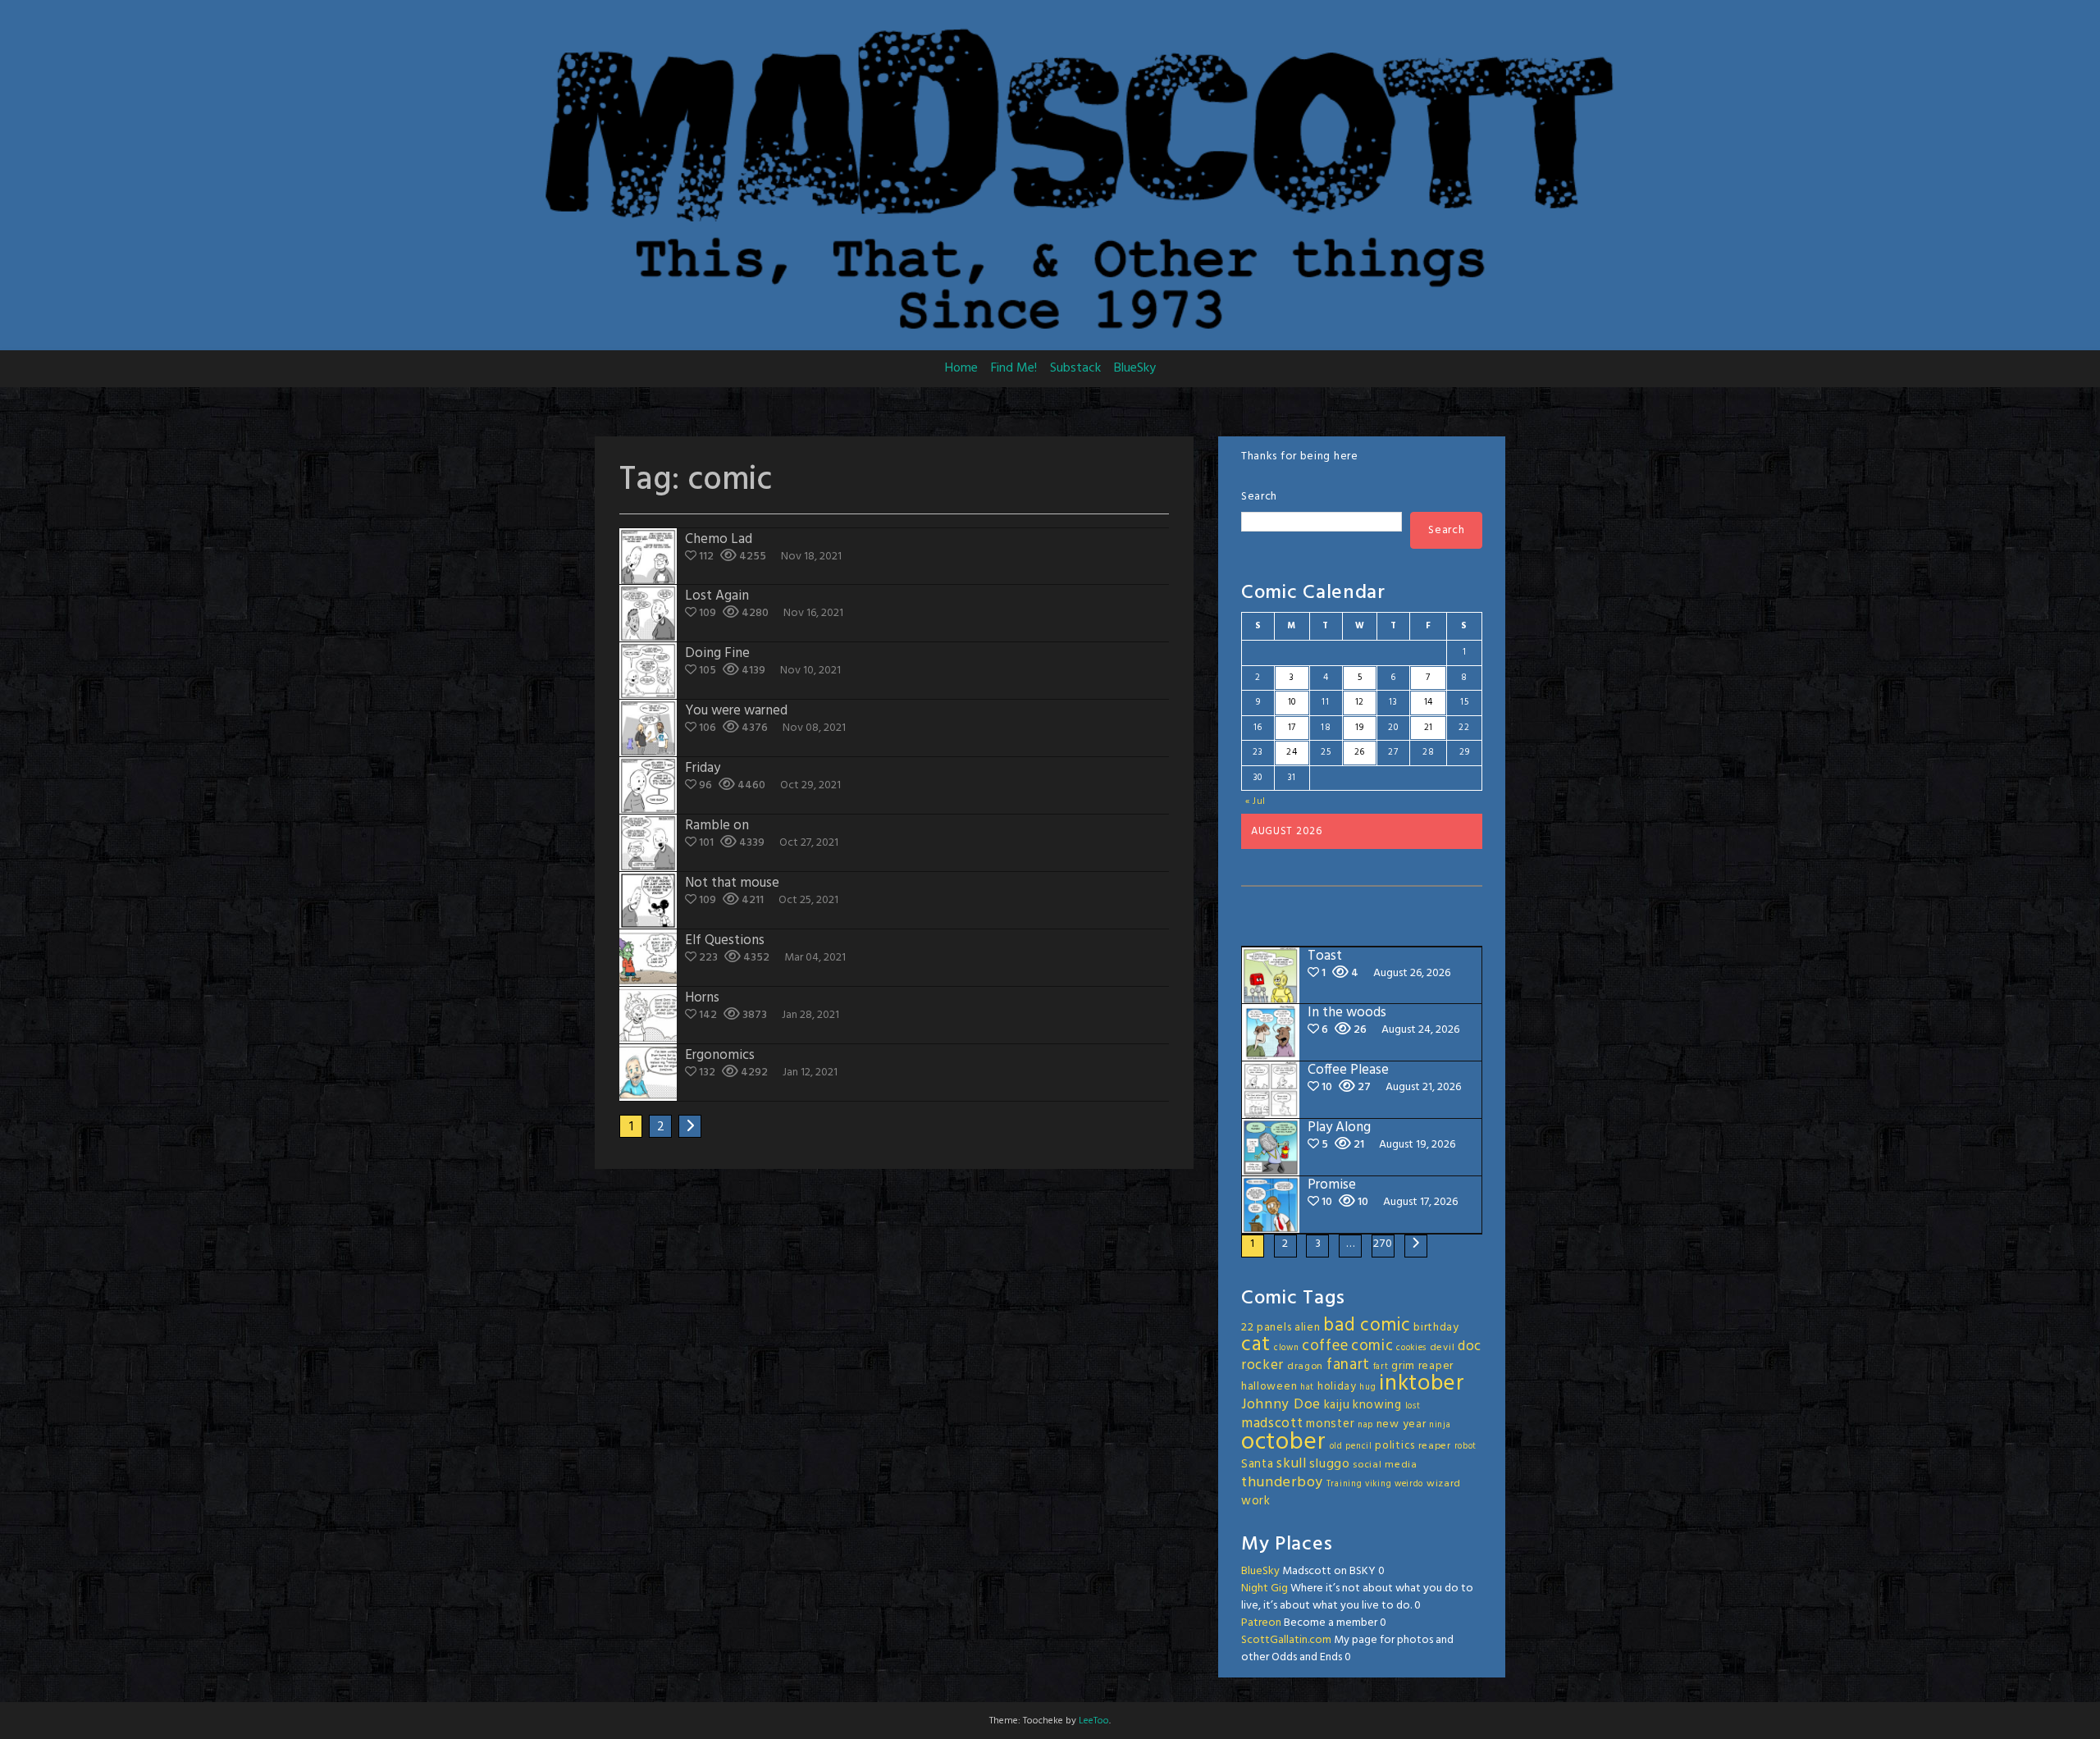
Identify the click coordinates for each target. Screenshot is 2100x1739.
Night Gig (1265, 1588)
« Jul (1256, 801)
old (1336, 1447)
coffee (1325, 1346)
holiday (1337, 1387)
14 (1429, 702)
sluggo (1329, 1464)
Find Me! (1014, 368)
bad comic (1367, 1326)
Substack (1075, 368)
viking (1378, 1484)
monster (1330, 1424)
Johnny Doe (1281, 1405)
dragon (1305, 1367)
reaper (1435, 1446)
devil (1443, 1348)
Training (1344, 1484)
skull (1292, 1464)
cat (1256, 1345)
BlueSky (1135, 368)
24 (1292, 752)
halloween (1269, 1387)
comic (1372, 1346)
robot (1466, 1447)
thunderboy (1282, 1483)
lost (1413, 1406)
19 (1359, 728)
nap (1365, 1425)
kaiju (1337, 1405)
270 (1383, 1244)
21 (1429, 728)
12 (1360, 702)
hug (1367, 1388)
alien (1308, 1328)
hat (1307, 1388)
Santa (1258, 1464)
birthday (1436, 1328)
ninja (1440, 1425)
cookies (1411, 1348)
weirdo (1409, 1484)
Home (961, 368)
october (1284, 1442)
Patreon (1261, 1623)
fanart (1348, 1365)
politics (1395, 1446)
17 (1292, 728)
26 (1360, 752)
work (1256, 1501)
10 (1292, 702)
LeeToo (1094, 1721)
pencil (1358, 1447)
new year (1402, 1424)
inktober (1422, 1384)
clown (1287, 1348)
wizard (1444, 1484)
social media (1385, 1465)
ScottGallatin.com (1286, 1640)
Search (1259, 497)
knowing (1377, 1405)
